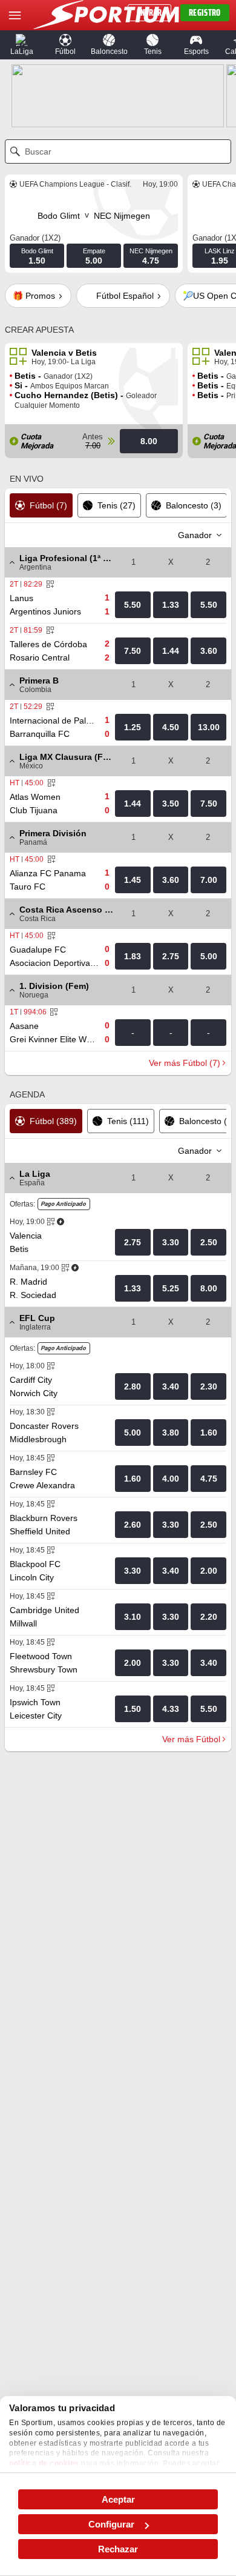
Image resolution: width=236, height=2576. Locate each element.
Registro (205, 13)
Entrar (149, 13)
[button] (22, 45)
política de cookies (44, 2463)
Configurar (111, 2524)
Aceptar (118, 2499)
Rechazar (118, 2549)
